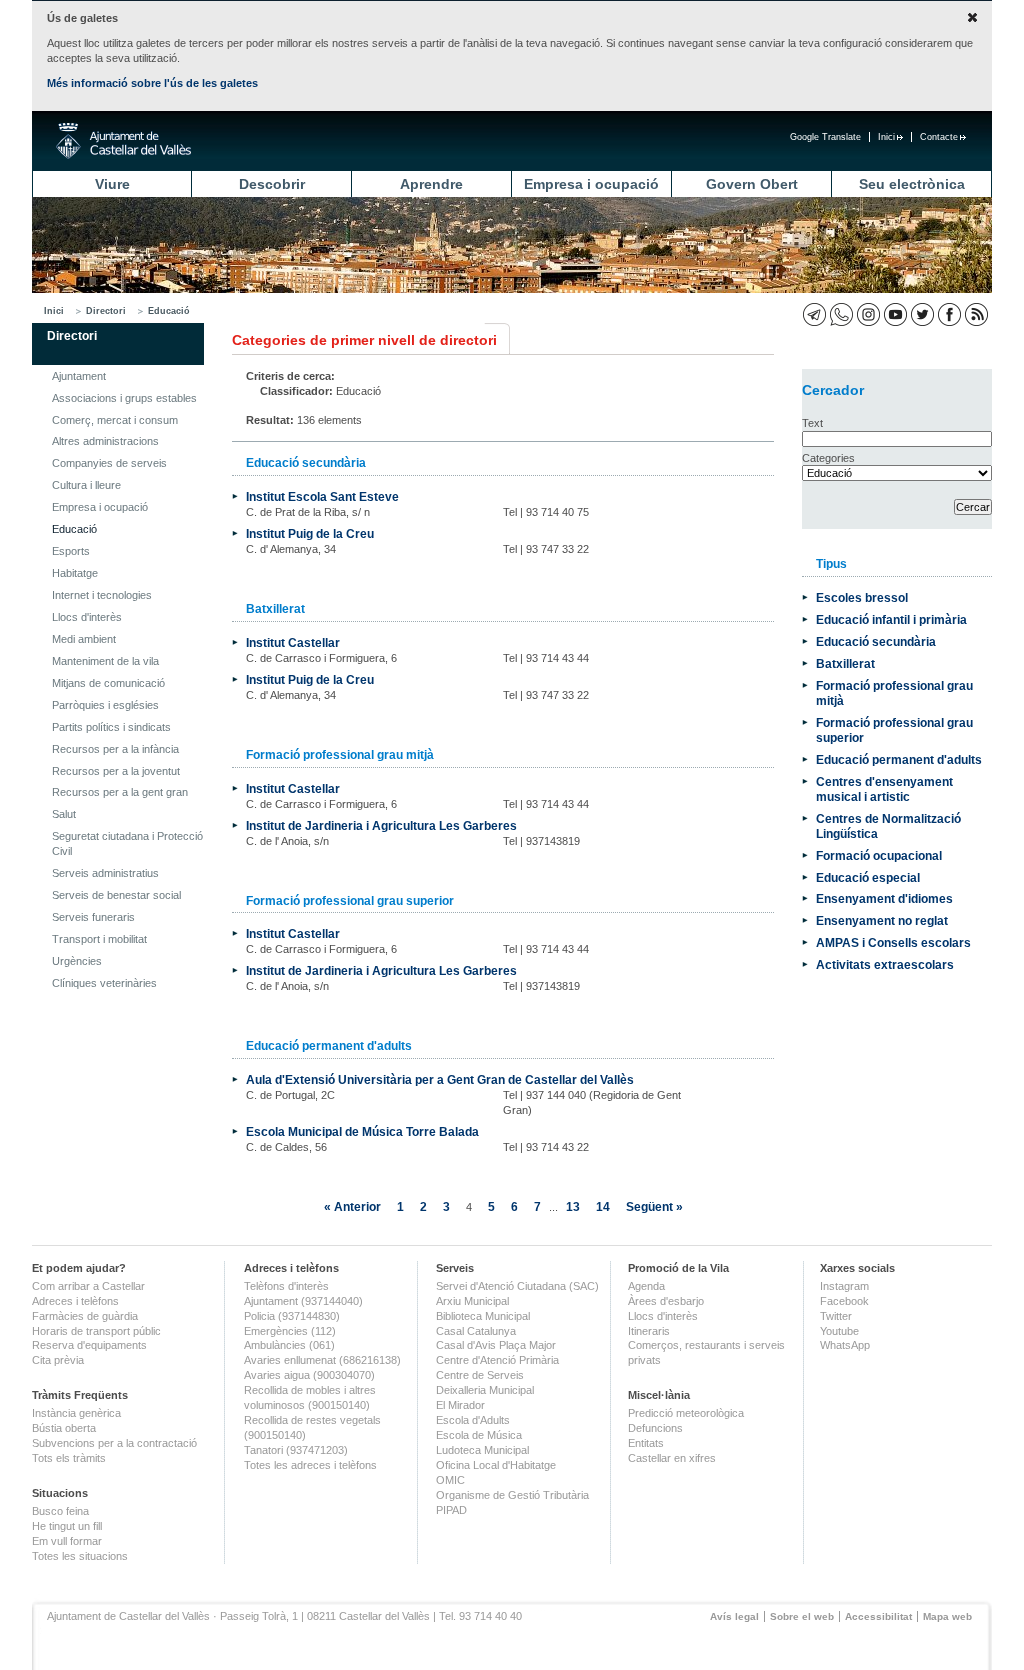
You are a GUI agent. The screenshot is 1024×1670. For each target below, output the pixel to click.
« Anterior (352, 1206)
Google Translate (825, 137)
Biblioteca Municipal (483, 1316)
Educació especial (868, 877)
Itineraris (649, 1331)
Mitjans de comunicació (108, 683)
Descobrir (272, 184)
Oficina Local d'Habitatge (496, 1465)
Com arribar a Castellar (88, 1286)
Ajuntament (79, 376)
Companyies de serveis (109, 463)
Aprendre (431, 184)
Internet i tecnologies (102, 595)
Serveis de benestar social (116, 895)
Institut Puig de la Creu (310, 533)
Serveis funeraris (93, 917)
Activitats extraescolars (885, 964)
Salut (64, 814)
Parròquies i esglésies (105, 705)
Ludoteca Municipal (482, 1450)
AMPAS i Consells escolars (893, 942)
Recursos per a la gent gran (120, 792)
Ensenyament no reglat (882, 920)
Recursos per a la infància (115, 749)
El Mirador (460, 1405)
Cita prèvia (58, 1360)
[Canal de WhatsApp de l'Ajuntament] (841, 314)
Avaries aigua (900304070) (309, 1375)
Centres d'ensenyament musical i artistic (884, 789)
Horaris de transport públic (96, 1331)
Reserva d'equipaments (89, 1345)
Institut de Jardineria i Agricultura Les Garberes (381, 825)
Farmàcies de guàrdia (85, 1316)
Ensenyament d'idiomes (884, 898)
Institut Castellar (293, 642)
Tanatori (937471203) (296, 1450)
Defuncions (655, 1428)
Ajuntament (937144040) (303, 1301)
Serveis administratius (105, 873)
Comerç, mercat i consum (115, 420)
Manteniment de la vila (105, 661)
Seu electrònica (912, 184)
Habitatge (75, 573)
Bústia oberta (64, 1428)
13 (573, 1206)
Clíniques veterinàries (104, 983)
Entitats (646, 1443)
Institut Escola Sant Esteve (322, 496)
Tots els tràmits (69, 1458)
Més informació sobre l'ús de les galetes (152, 83)
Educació (169, 311)
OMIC (450, 1480)
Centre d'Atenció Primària (497, 1360)
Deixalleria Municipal (485, 1390)
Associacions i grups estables (124, 398)
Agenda (646, 1286)
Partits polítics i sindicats (111, 727)
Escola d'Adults (473, 1420)
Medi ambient (84, 639)
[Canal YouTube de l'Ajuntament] (895, 314)
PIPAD (451, 1510)
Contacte (939, 137)
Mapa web (947, 1616)
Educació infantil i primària (891, 619)
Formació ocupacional (879, 855)
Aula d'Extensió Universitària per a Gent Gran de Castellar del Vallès (440, 1079)
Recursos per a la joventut (116, 771)
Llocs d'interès (87, 617)
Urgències (77, 961)
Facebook (844, 1301)
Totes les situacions (80, 1556)
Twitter (836, 1316)
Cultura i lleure (86, 485)
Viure (112, 184)
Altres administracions (105, 441)
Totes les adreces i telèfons (310, 1465)
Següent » (654, 1206)
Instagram (844, 1286)
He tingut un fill (67, 1526)
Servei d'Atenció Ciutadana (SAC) (517, 1286)
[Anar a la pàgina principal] (123, 141)
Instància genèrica (76, 1413)
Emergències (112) (290, 1331)
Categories (828, 458)
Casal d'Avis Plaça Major (496, 1345)
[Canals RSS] (976, 314)
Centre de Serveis (480, 1375)
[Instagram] (868, 314)
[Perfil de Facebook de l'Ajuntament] (949, 314)
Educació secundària (876, 641)
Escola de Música (479, 1435)
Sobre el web (802, 1616)
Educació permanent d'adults (899, 759)
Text (812, 423)
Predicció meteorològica (686, 1413)
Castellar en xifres (672, 1458)
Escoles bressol (862, 597)
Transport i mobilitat (99, 939)
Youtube (839, 1331)
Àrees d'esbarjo (666, 1301)
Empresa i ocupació (591, 184)
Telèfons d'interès (286, 1286)
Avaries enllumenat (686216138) (322, 1360)
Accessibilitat (878, 1616)
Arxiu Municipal (472, 1301)
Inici (886, 137)
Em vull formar (67, 1541)
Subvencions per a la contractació (114, 1443)
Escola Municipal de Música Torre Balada (362, 1131)
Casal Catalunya (476, 1331)
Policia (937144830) (292, 1316)
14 (603, 1206)
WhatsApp (845, 1345)
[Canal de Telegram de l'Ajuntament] (814, 314)
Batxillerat (845, 663)
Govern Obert (752, 184)
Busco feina (60, 1511)
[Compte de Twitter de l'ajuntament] (922, 314)
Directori (106, 311)
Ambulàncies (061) (289, 1345)
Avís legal (734, 1616)
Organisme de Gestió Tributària (512, 1495)
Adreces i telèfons (75, 1301)
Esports (71, 551)
